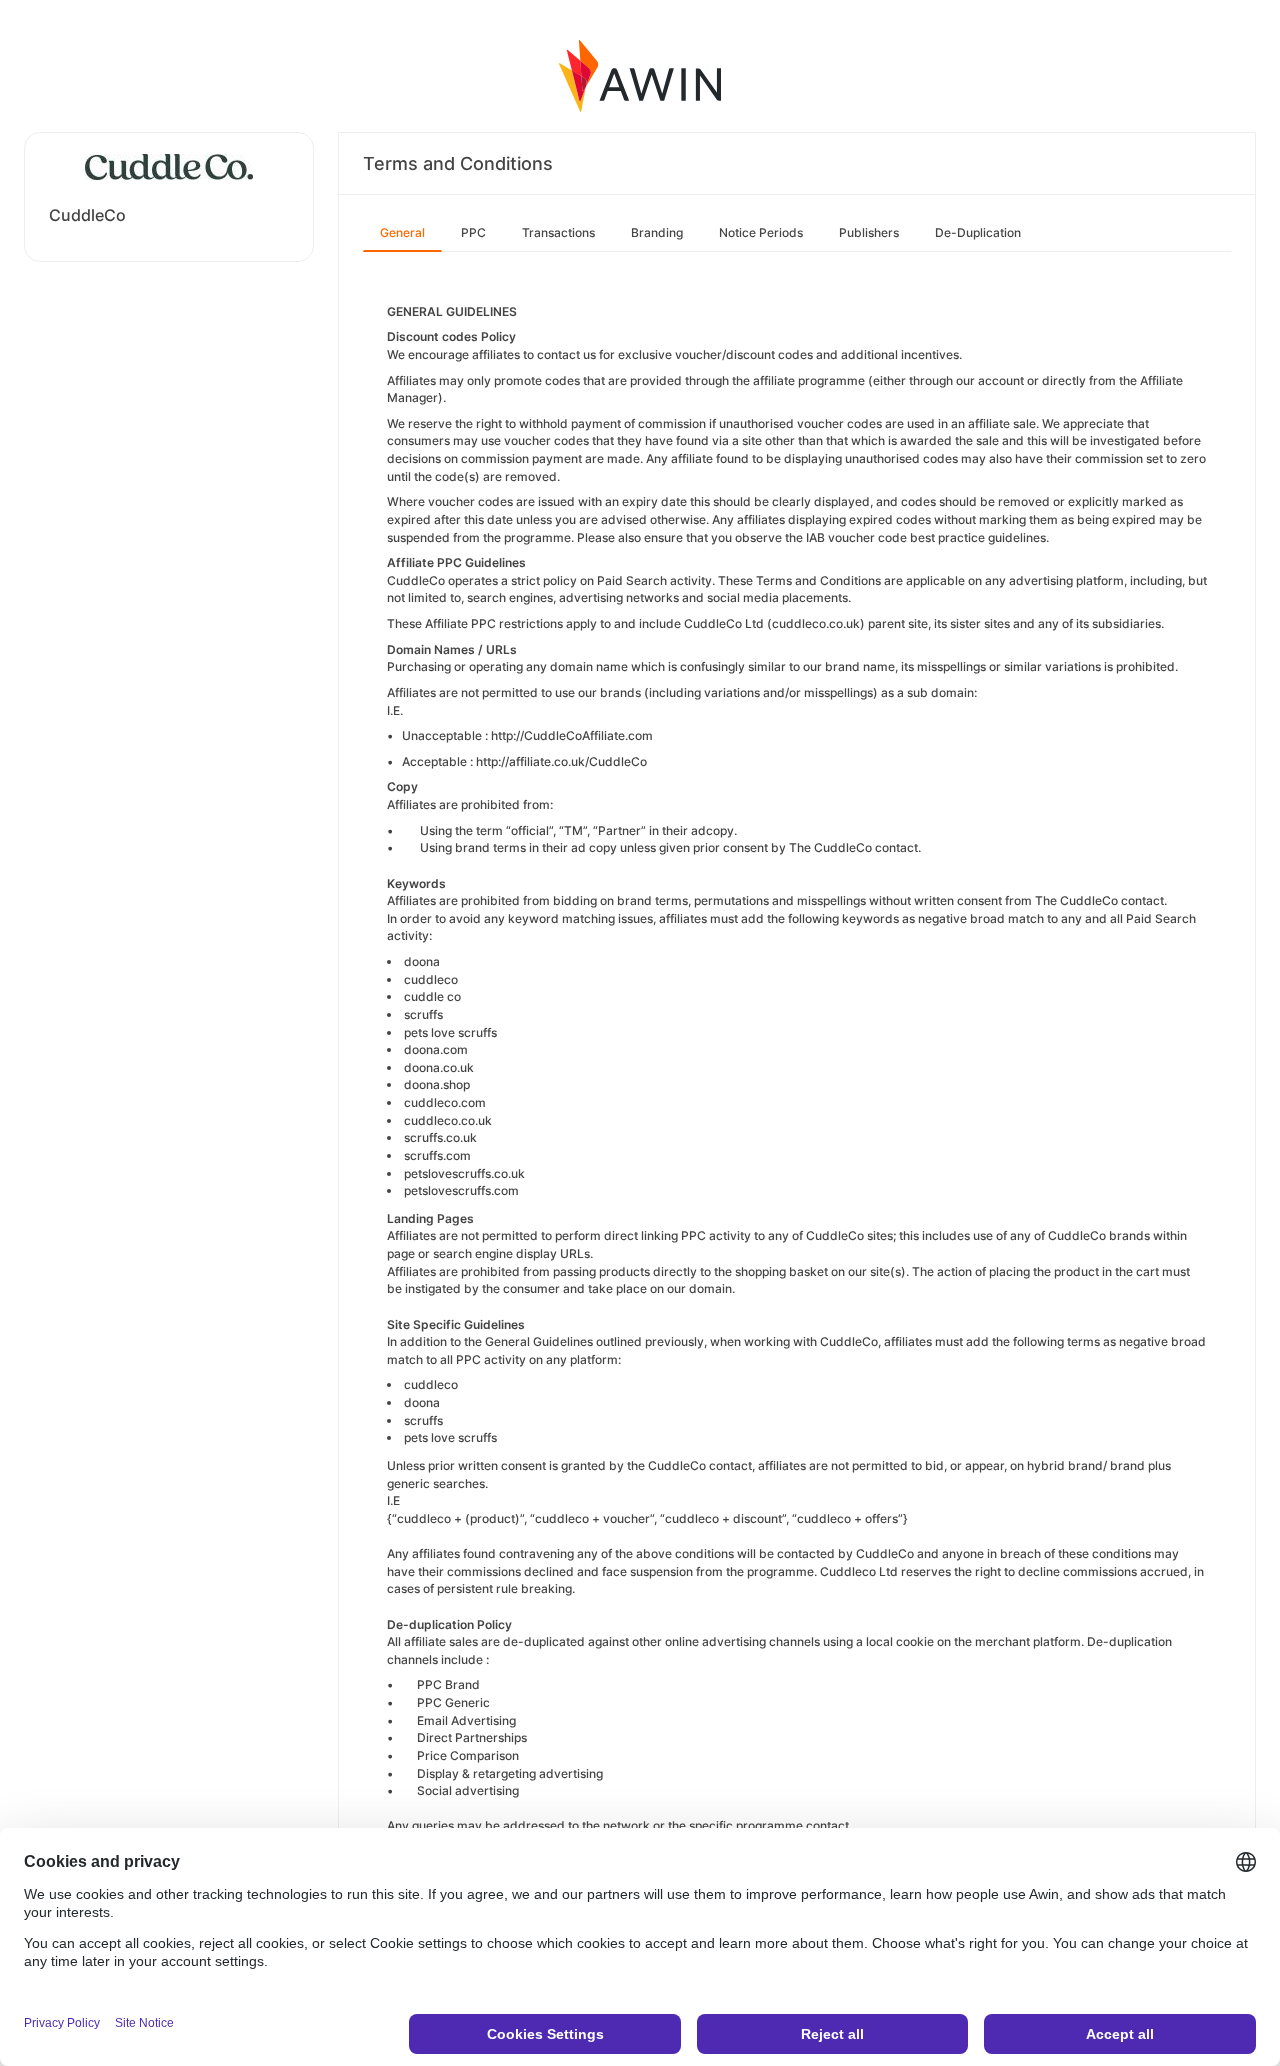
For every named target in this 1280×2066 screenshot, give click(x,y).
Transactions (558, 232)
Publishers (869, 232)
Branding (657, 232)
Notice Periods (761, 232)
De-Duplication (978, 232)
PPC (473, 232)
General (402, 232)
